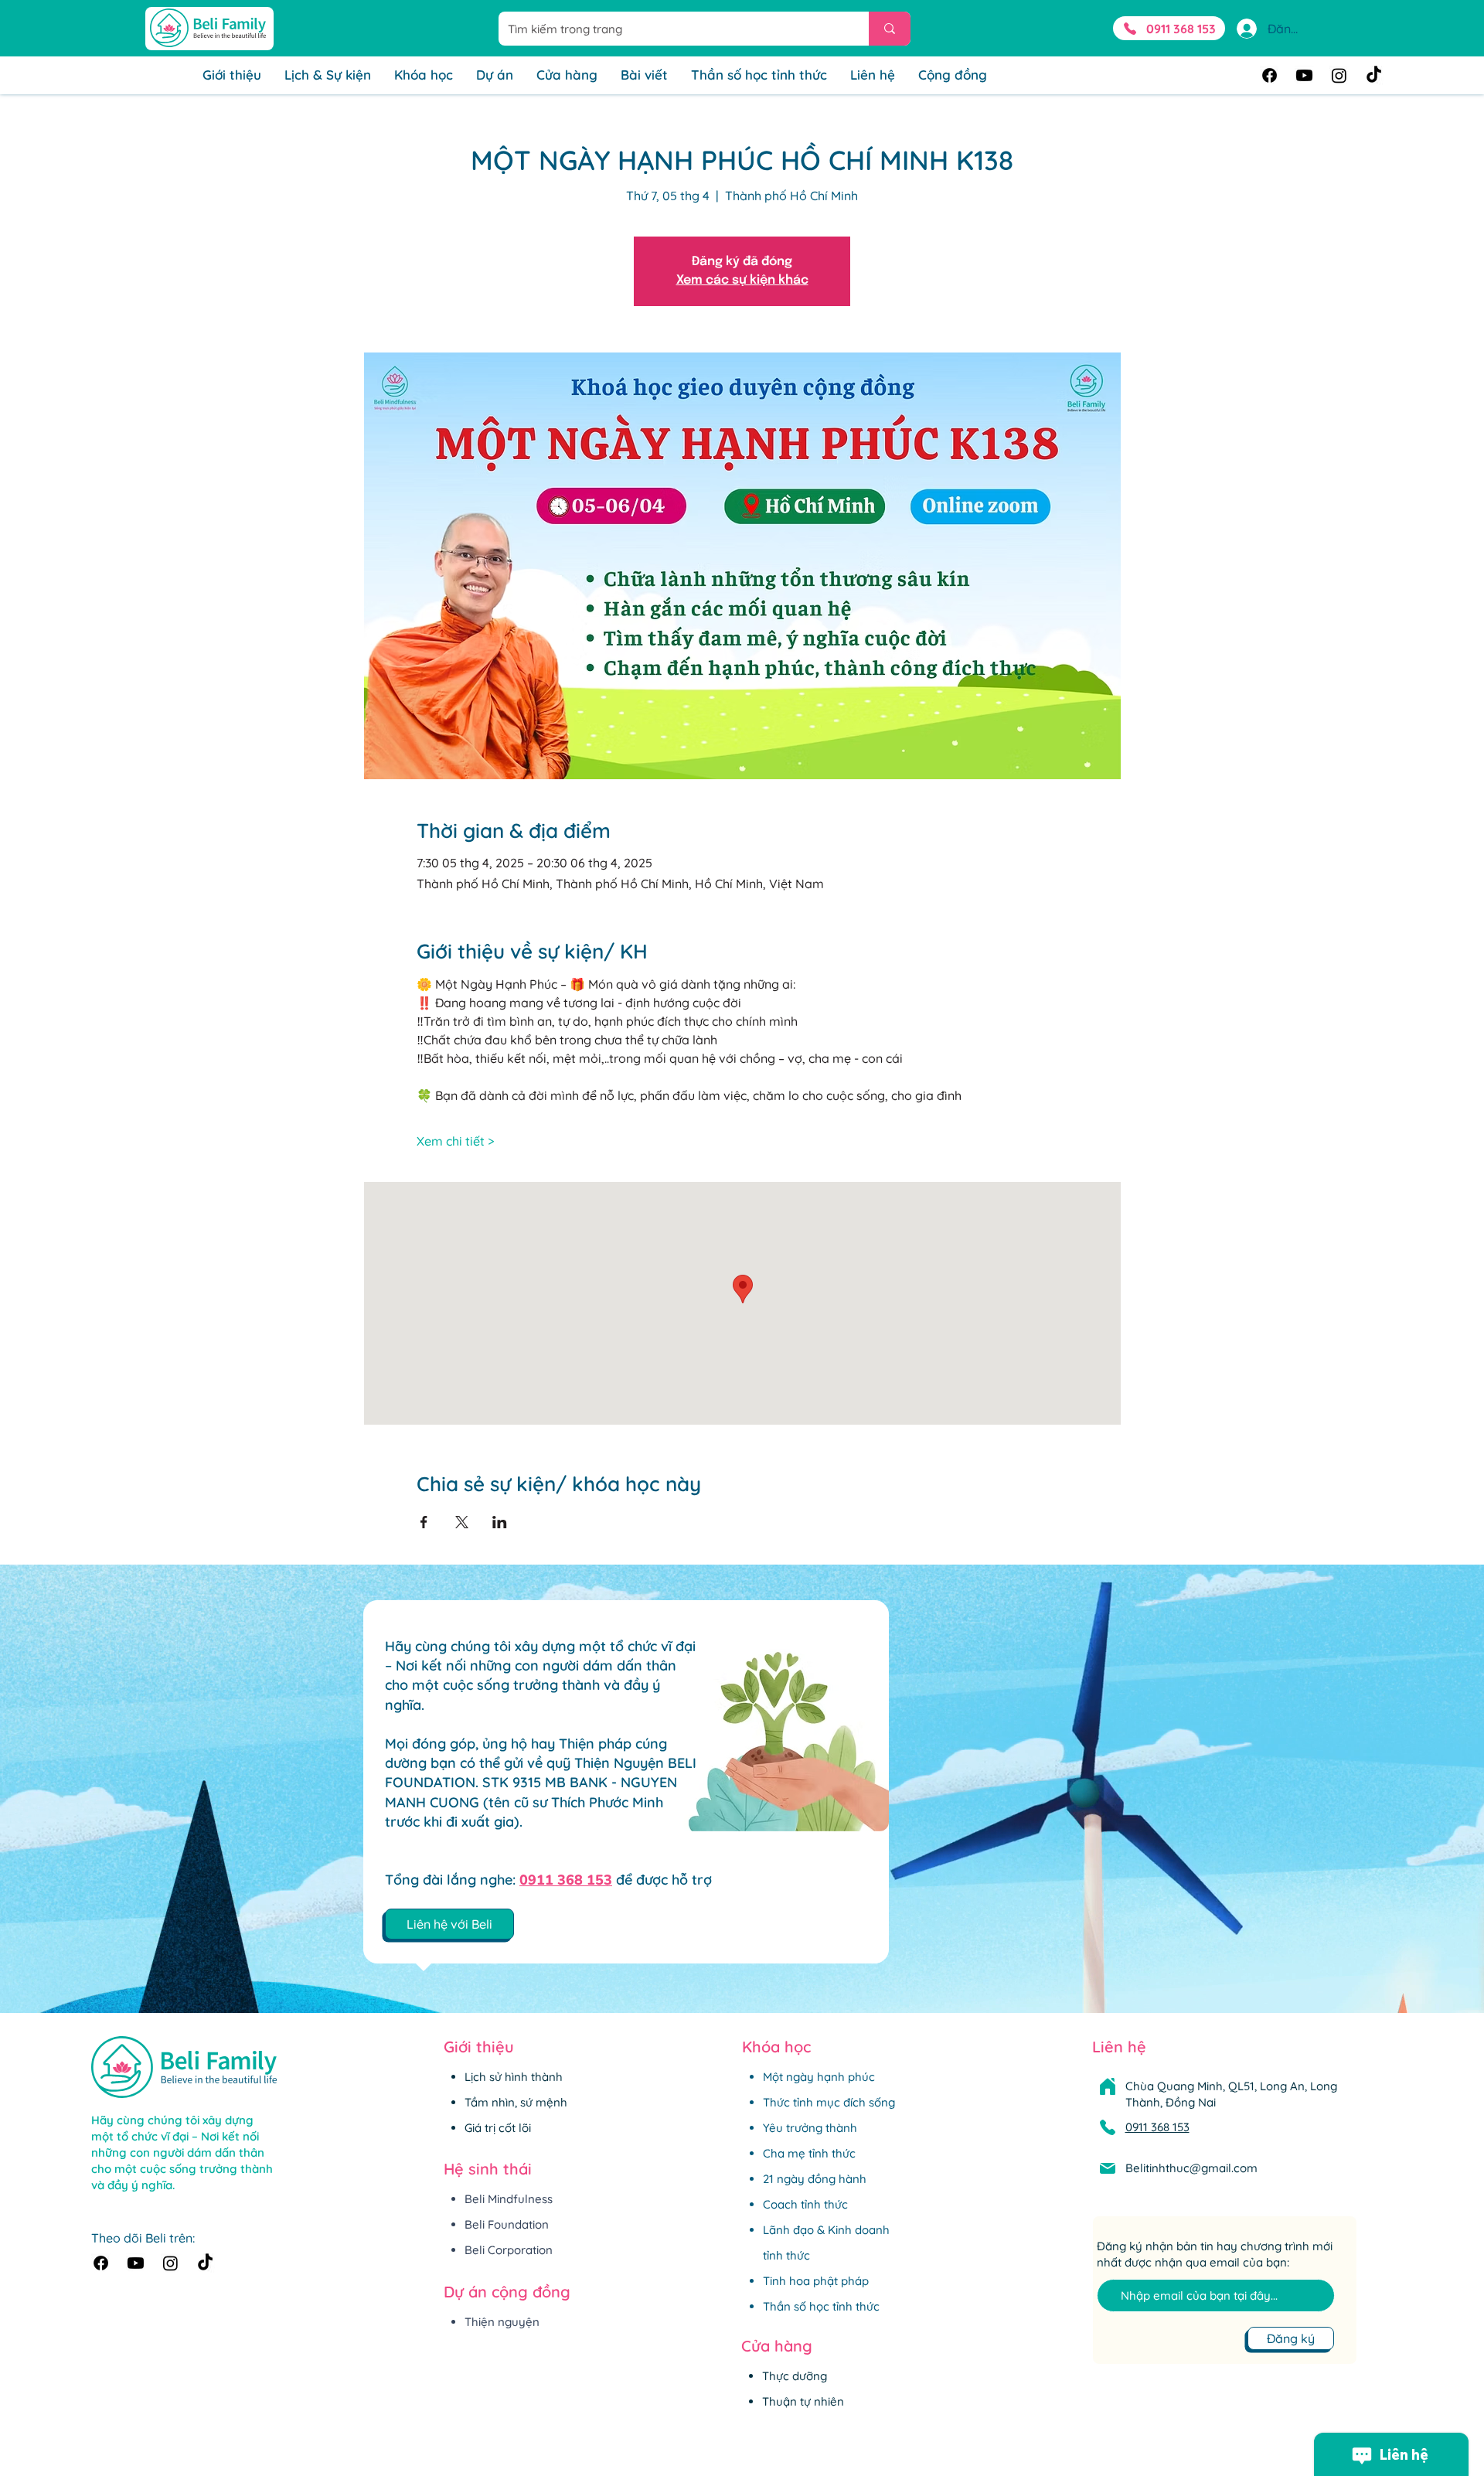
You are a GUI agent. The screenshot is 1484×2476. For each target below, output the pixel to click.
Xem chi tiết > (455, 1141)
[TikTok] (1374, 75)
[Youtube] (1304, 75)
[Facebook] (1270, 75)
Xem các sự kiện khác (742, 280)
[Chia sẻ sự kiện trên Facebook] (424, 1522)
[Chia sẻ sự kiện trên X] (462, 1522)
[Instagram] (1339, 75)
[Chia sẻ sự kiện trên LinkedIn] (500, 1522)
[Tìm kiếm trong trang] (890, 29)
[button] (449, 1924)
